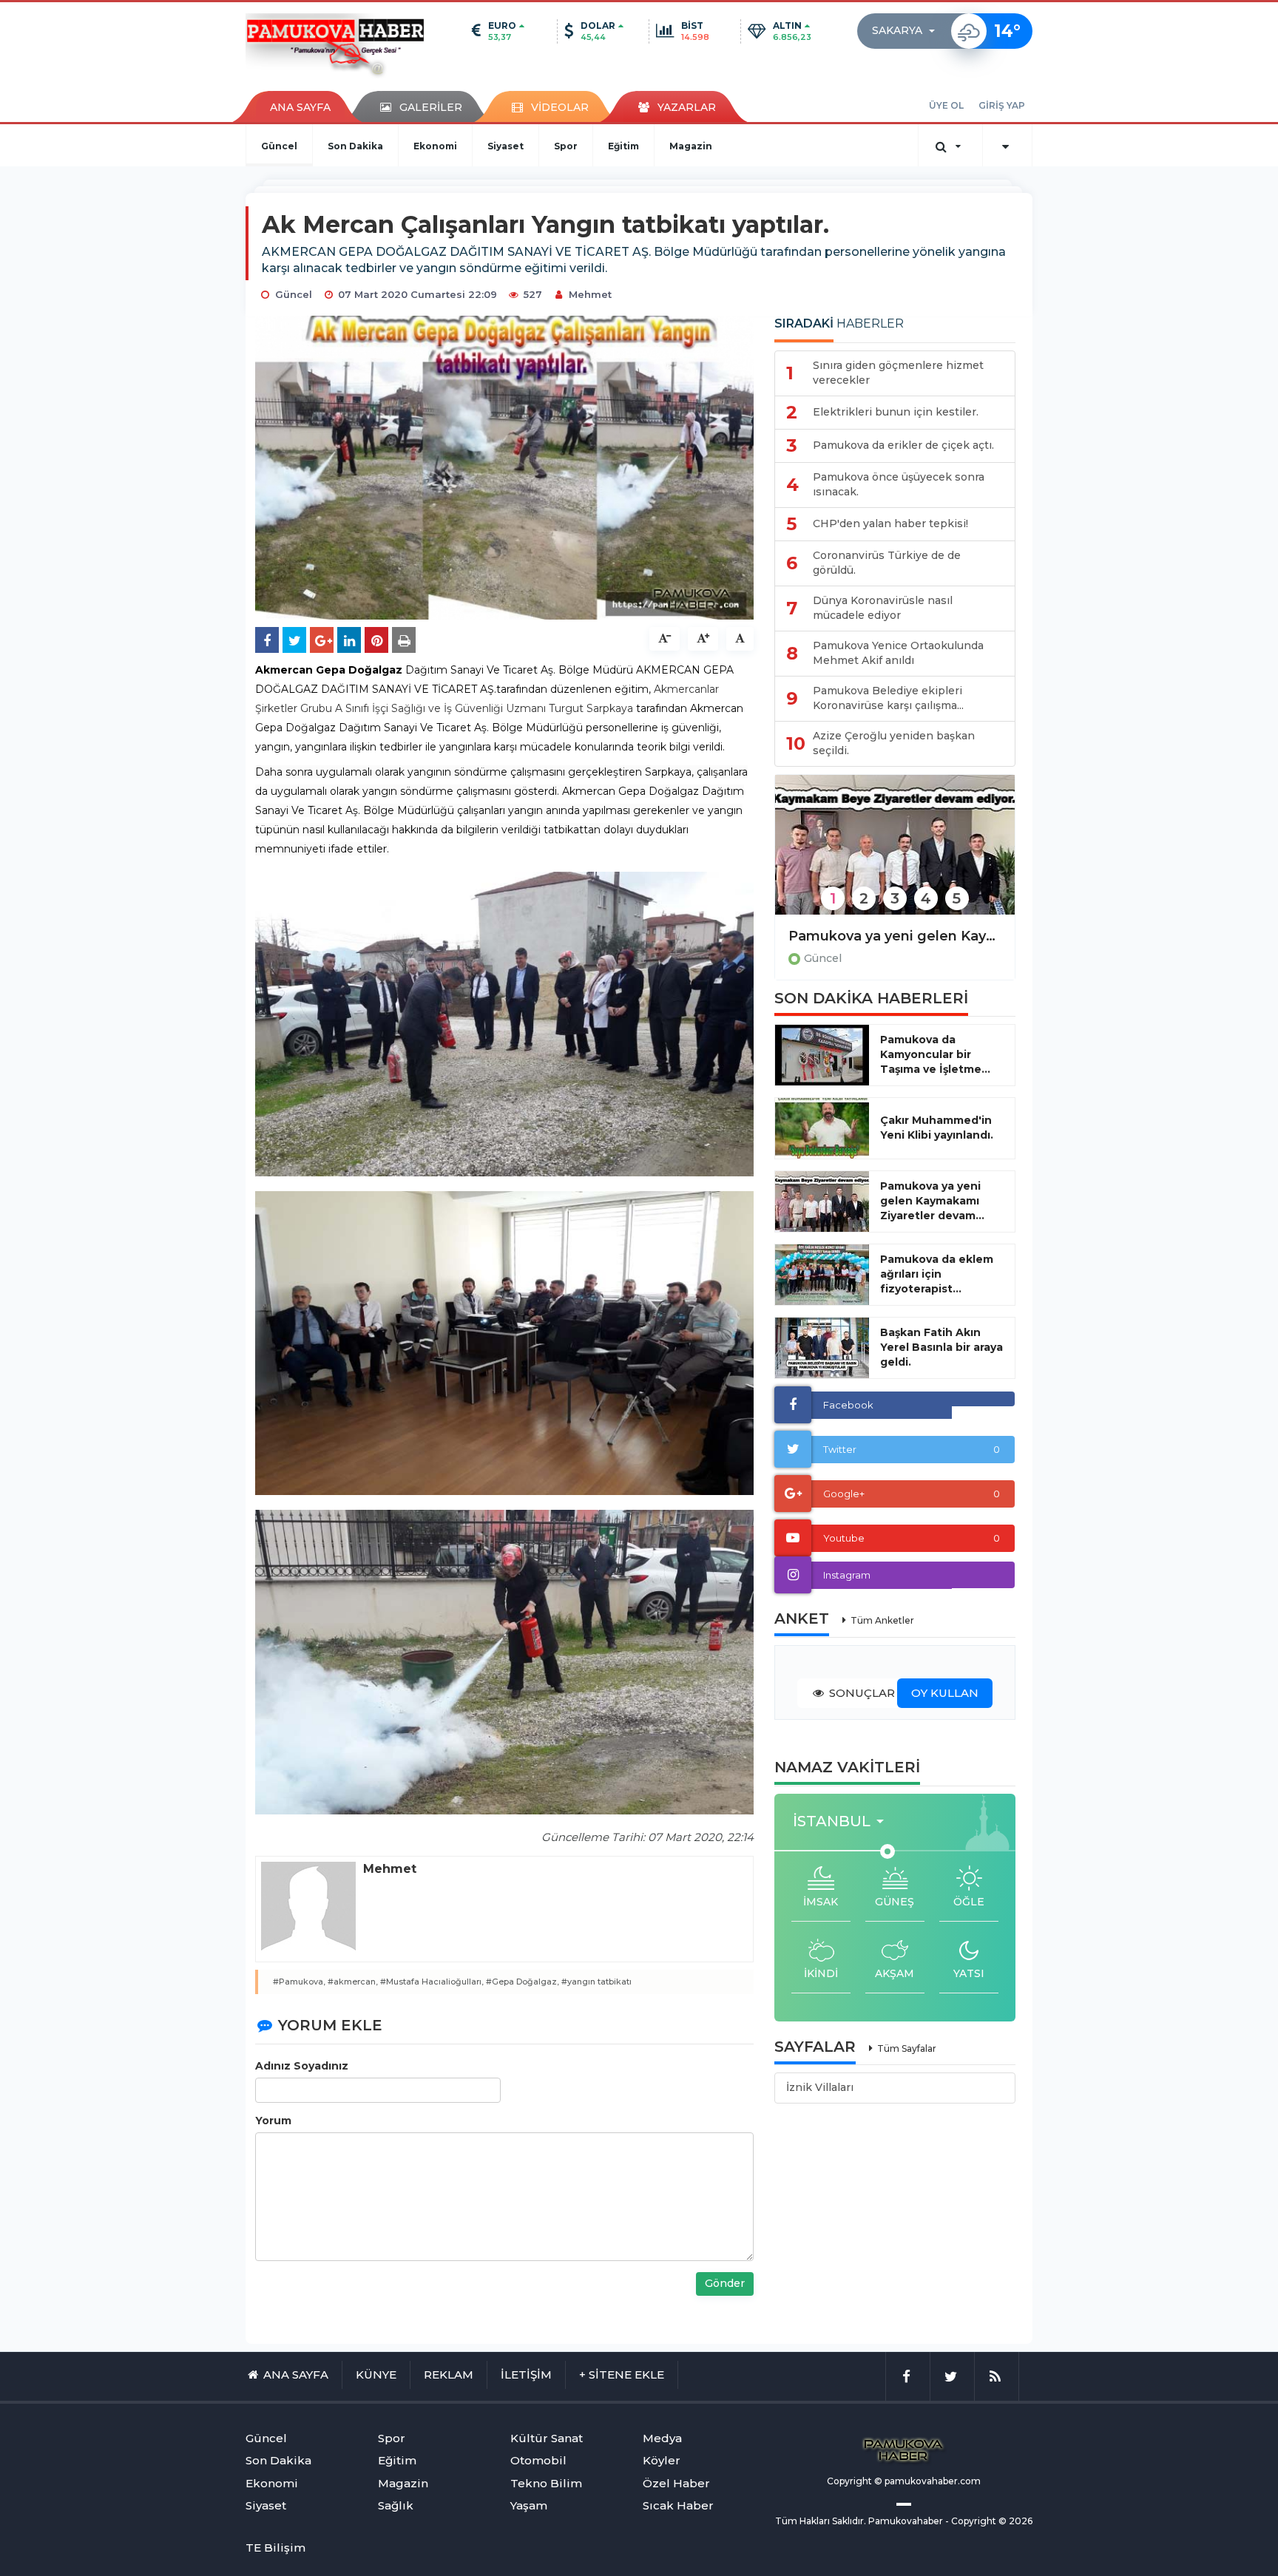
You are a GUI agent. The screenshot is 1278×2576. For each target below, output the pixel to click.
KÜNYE (376, 2375)
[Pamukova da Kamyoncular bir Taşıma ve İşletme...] (822, 1055)
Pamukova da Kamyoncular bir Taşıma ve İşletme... (935, 1054)
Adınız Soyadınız (302, 2066)
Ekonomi (435, 146)
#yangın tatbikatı (596, 1982)
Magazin (691, 146)
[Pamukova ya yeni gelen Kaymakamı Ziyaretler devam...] (822, 1201)
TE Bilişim (275, 2548)
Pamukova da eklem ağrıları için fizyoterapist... (937, 1274)
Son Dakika (355, 146)
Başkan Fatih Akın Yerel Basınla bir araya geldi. (941, 1347)
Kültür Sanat (547, 2438)
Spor (566, 146)
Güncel (279, 146)
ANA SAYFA (300, 107)
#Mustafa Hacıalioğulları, (432, 1982)
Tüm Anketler (882, 1620)
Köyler (662, 2460)
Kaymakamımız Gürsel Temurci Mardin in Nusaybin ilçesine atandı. (895, 936)
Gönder (725, 2283)
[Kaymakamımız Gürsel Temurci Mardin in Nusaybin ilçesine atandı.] (895, 854)
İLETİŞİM (526, 2375)
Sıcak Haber (678, 2505)
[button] (908, 31)
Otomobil (538, 2460)
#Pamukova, (299, 1982)
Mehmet (590, 294)
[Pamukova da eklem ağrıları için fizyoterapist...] (822, 1275)
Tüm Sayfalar (907, 2048)
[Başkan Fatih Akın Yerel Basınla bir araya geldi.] (822, 1348)
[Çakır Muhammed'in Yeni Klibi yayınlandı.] (822, 1128)
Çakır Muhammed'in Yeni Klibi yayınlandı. (937, 1128)
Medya (662, 2438)
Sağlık (396, 2505)
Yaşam (529, 2505)
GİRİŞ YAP (1002, 105)
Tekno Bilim (546, 2483)
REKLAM (449, 2375)
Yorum (273, 2121)
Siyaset (506, 146)
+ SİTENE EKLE (622, 2375)
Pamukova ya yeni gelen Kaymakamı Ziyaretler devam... (932, 1201)
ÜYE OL (946, 105)
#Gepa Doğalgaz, (523, 1982)
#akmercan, (353, 1982)
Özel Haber (676, 2483)
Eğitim (623, 146)
